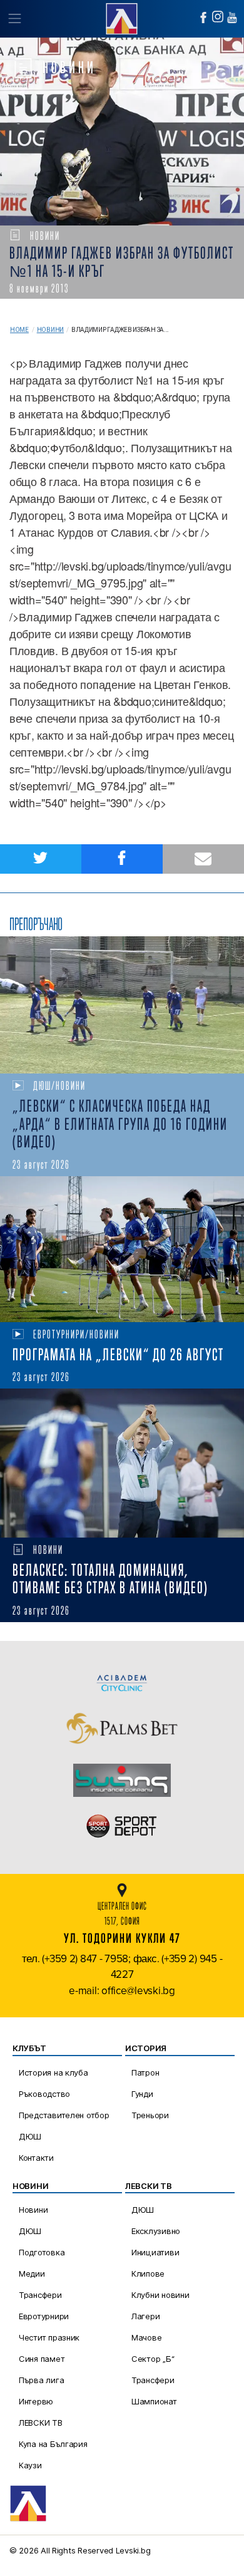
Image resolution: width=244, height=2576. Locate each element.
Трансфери (40, 2295)
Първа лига (41, 2380)
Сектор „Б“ (153, 2359)
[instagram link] (218, 17)
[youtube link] (232, 18)
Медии (32, 2273)
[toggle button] (14, 19)
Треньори (150, 2115)
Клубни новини (160, 2295)
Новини (50, 330)
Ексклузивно (156, 2231)
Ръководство (44, 2094)
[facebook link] (203, 18)
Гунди (142, 2094)
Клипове (148, 2273)
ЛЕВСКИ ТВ (41, 2423)
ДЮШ (30, 2136)
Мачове (146, 2337)
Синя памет (42, 2359)
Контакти (36, 2158)
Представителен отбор (64, 2115)
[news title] (122, 1005)
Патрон (145, 2072)
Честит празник (49, 2337)
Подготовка (42, 2252)
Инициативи (155, 2252)
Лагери (145, 2316)
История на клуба (53, 2072)
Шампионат (154, 2401)
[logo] (122, 17)
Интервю (36, 2401)
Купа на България (53, 2444)
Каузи (30, 2465)
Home (19, 330)
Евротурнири (44, 2316)
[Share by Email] (203, 859)
